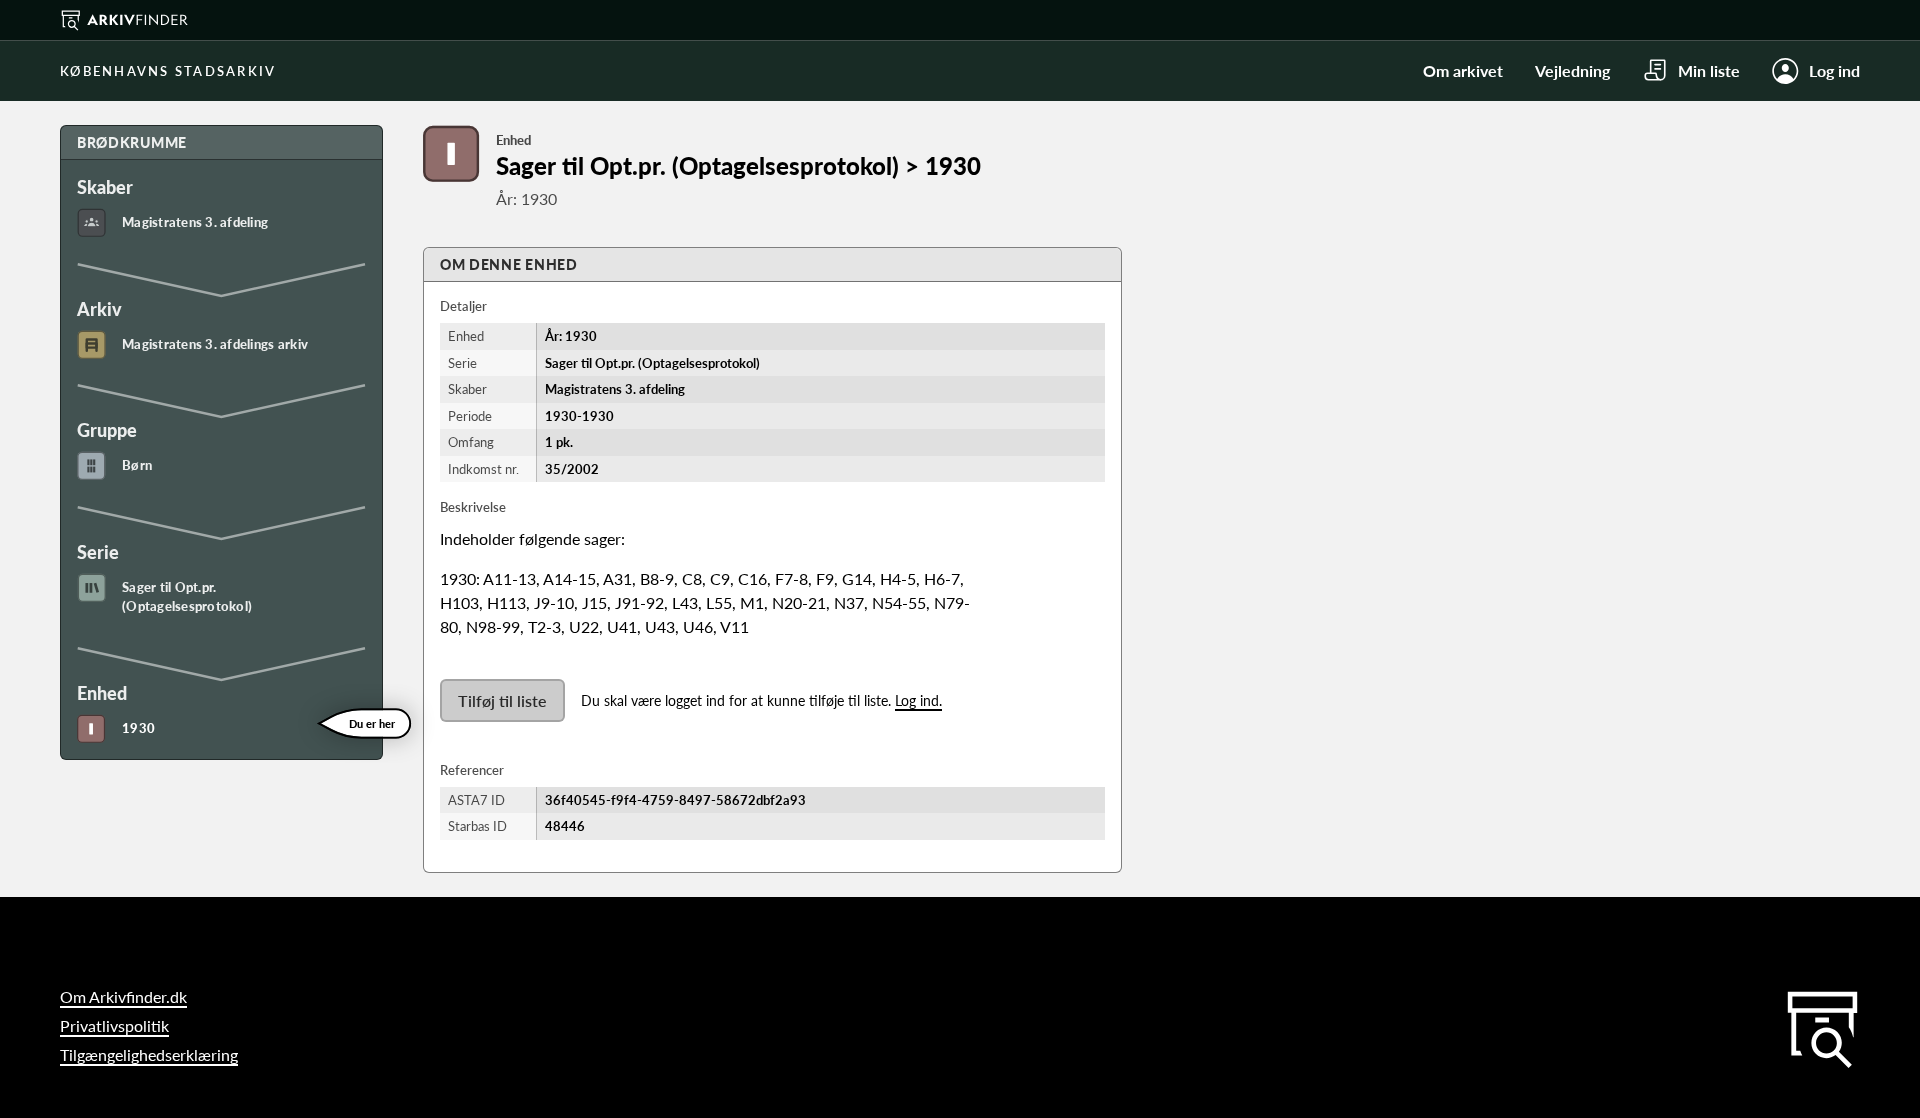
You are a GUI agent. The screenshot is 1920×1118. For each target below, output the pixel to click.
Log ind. (918, 700)
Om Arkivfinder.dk (123, 996)
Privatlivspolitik (114, 1025)
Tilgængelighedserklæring (149, 1054)
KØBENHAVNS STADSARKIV (168, 71)
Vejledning (1572, 70)
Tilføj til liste (502, 700)
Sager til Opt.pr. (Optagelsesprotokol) (187, 597)
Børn (137, 465)
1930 (138, 728)
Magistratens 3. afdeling (195, 222)
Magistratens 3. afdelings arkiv (215, 344)
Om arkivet (1463, 70)
